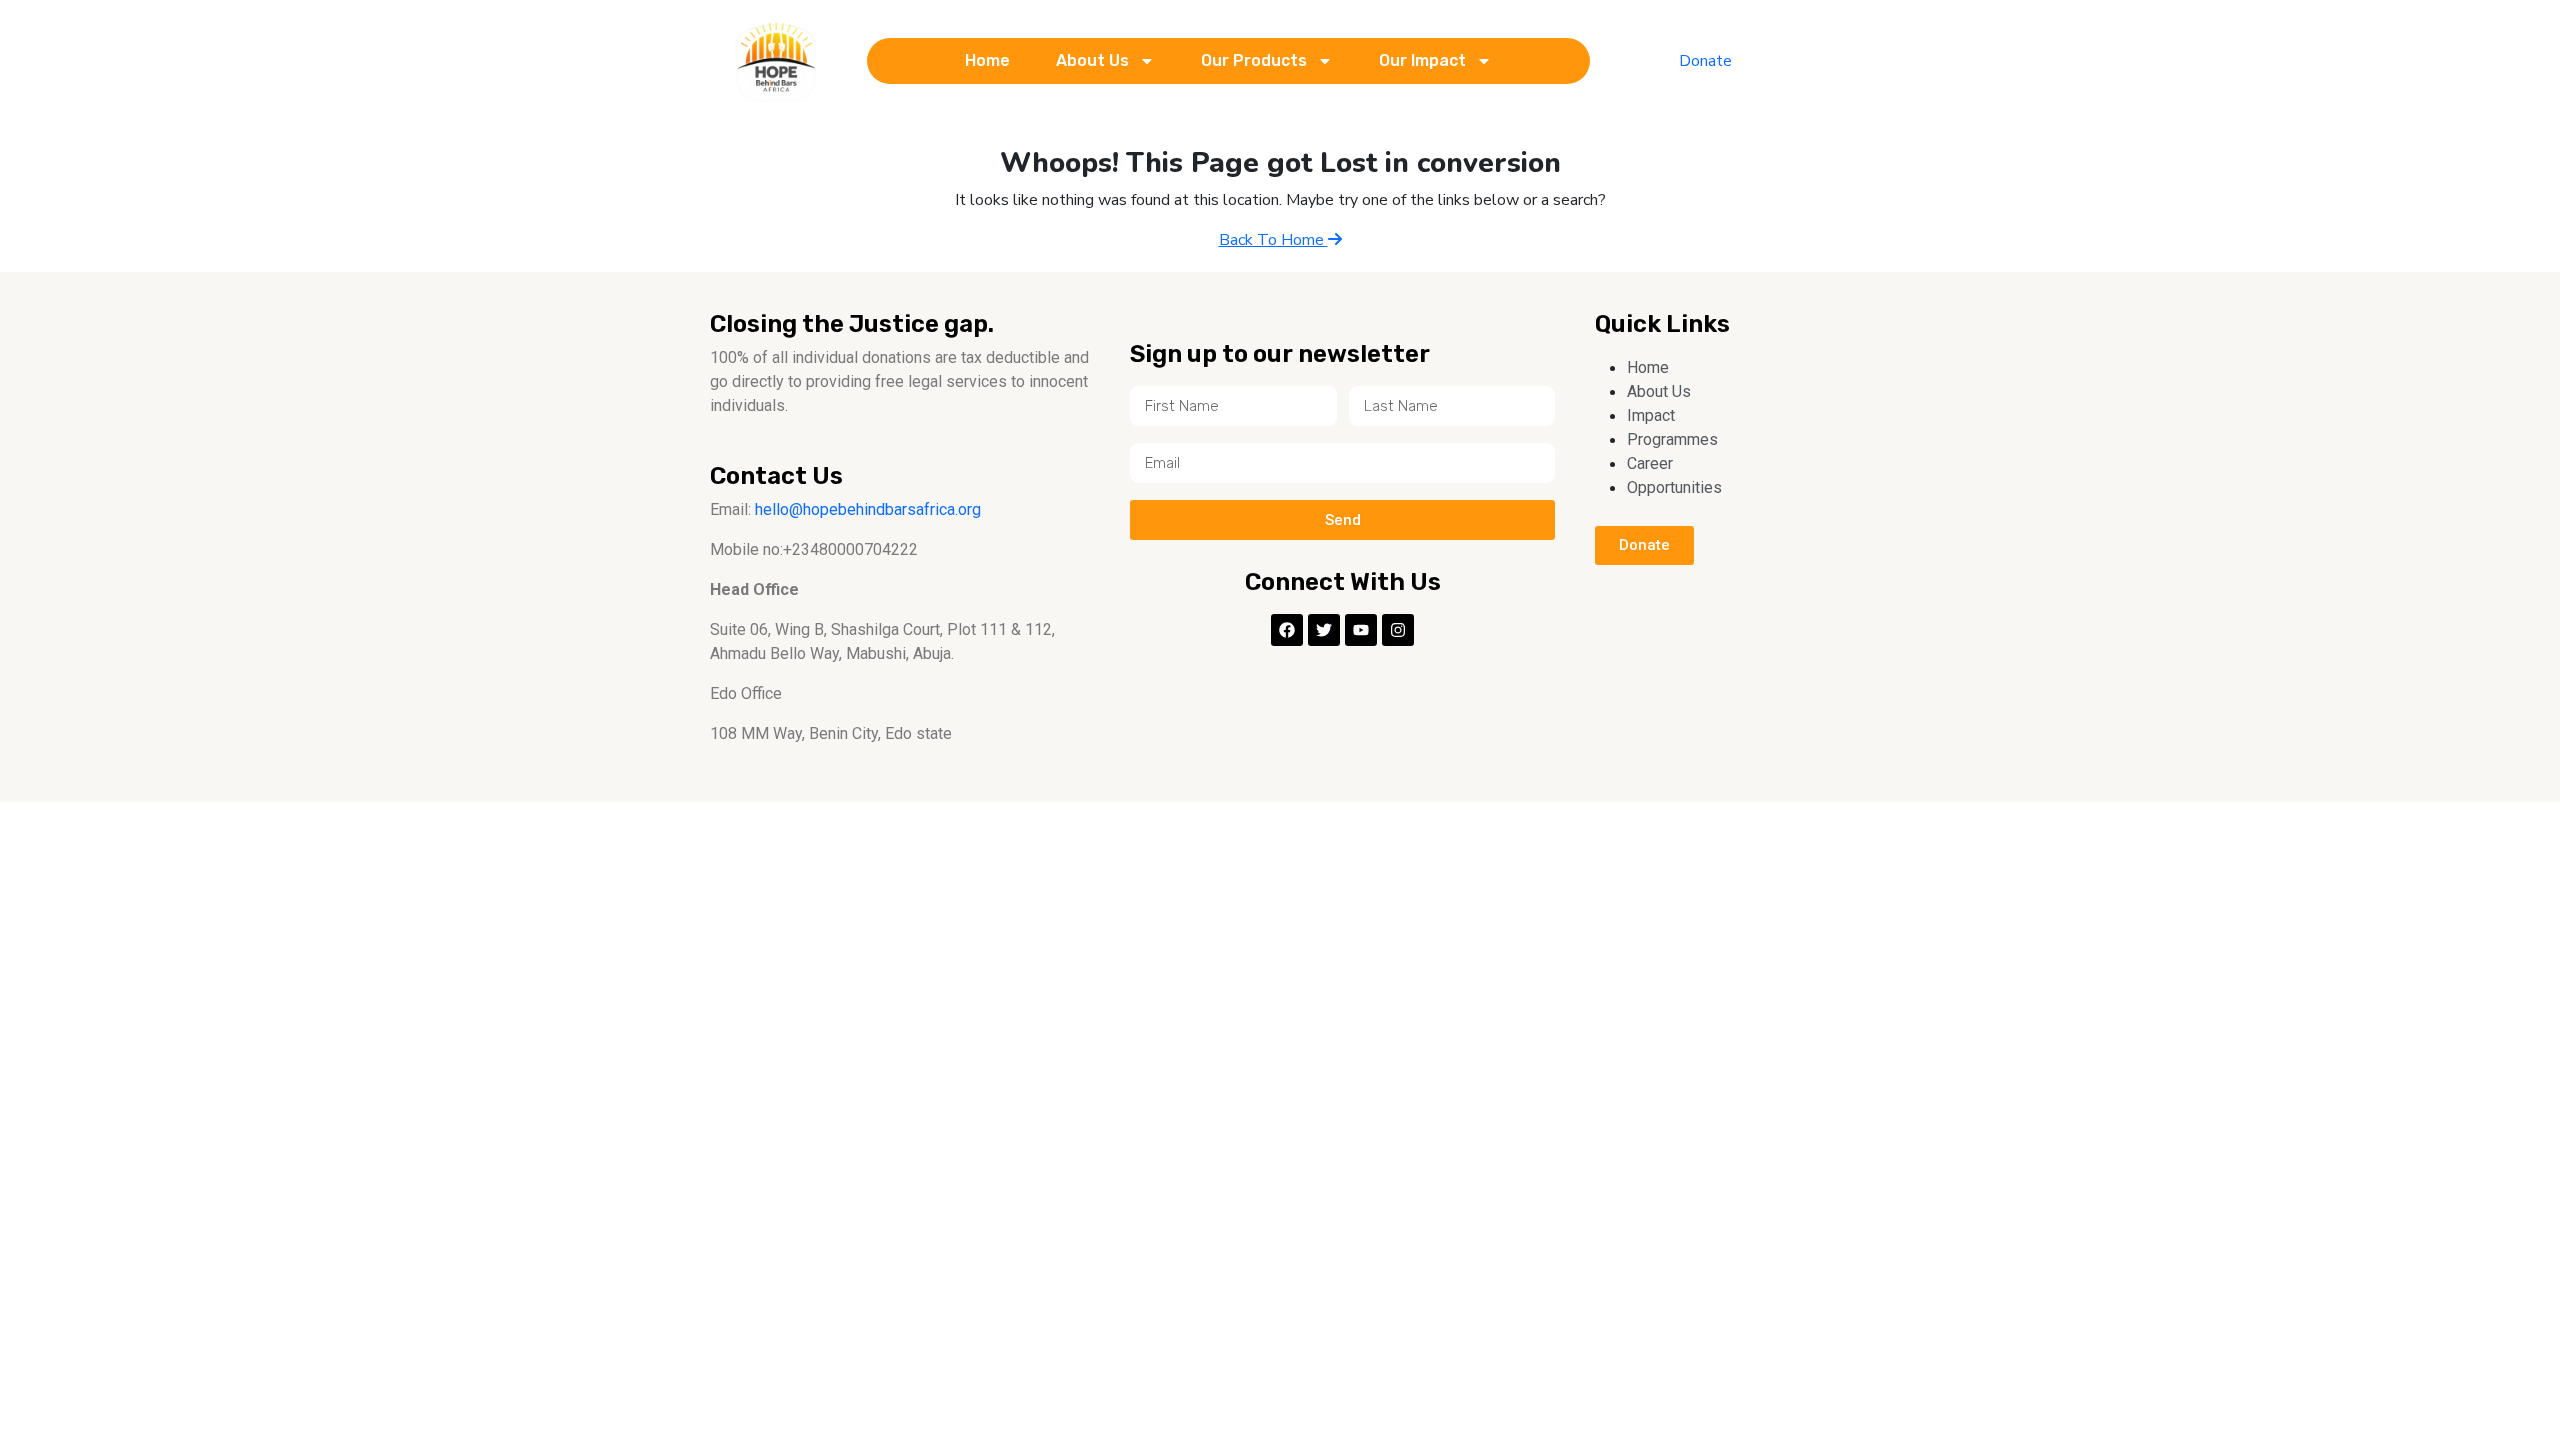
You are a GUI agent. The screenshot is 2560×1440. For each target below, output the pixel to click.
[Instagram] (1398, 630)
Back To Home (1273, 240)
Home (987, 60)
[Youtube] (1361, 630)
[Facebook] (1287, 630)
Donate (1705, 61)
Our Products (1254, 60)
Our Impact (1422, 60)
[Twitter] (1324, 630)
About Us (1092, 60)
